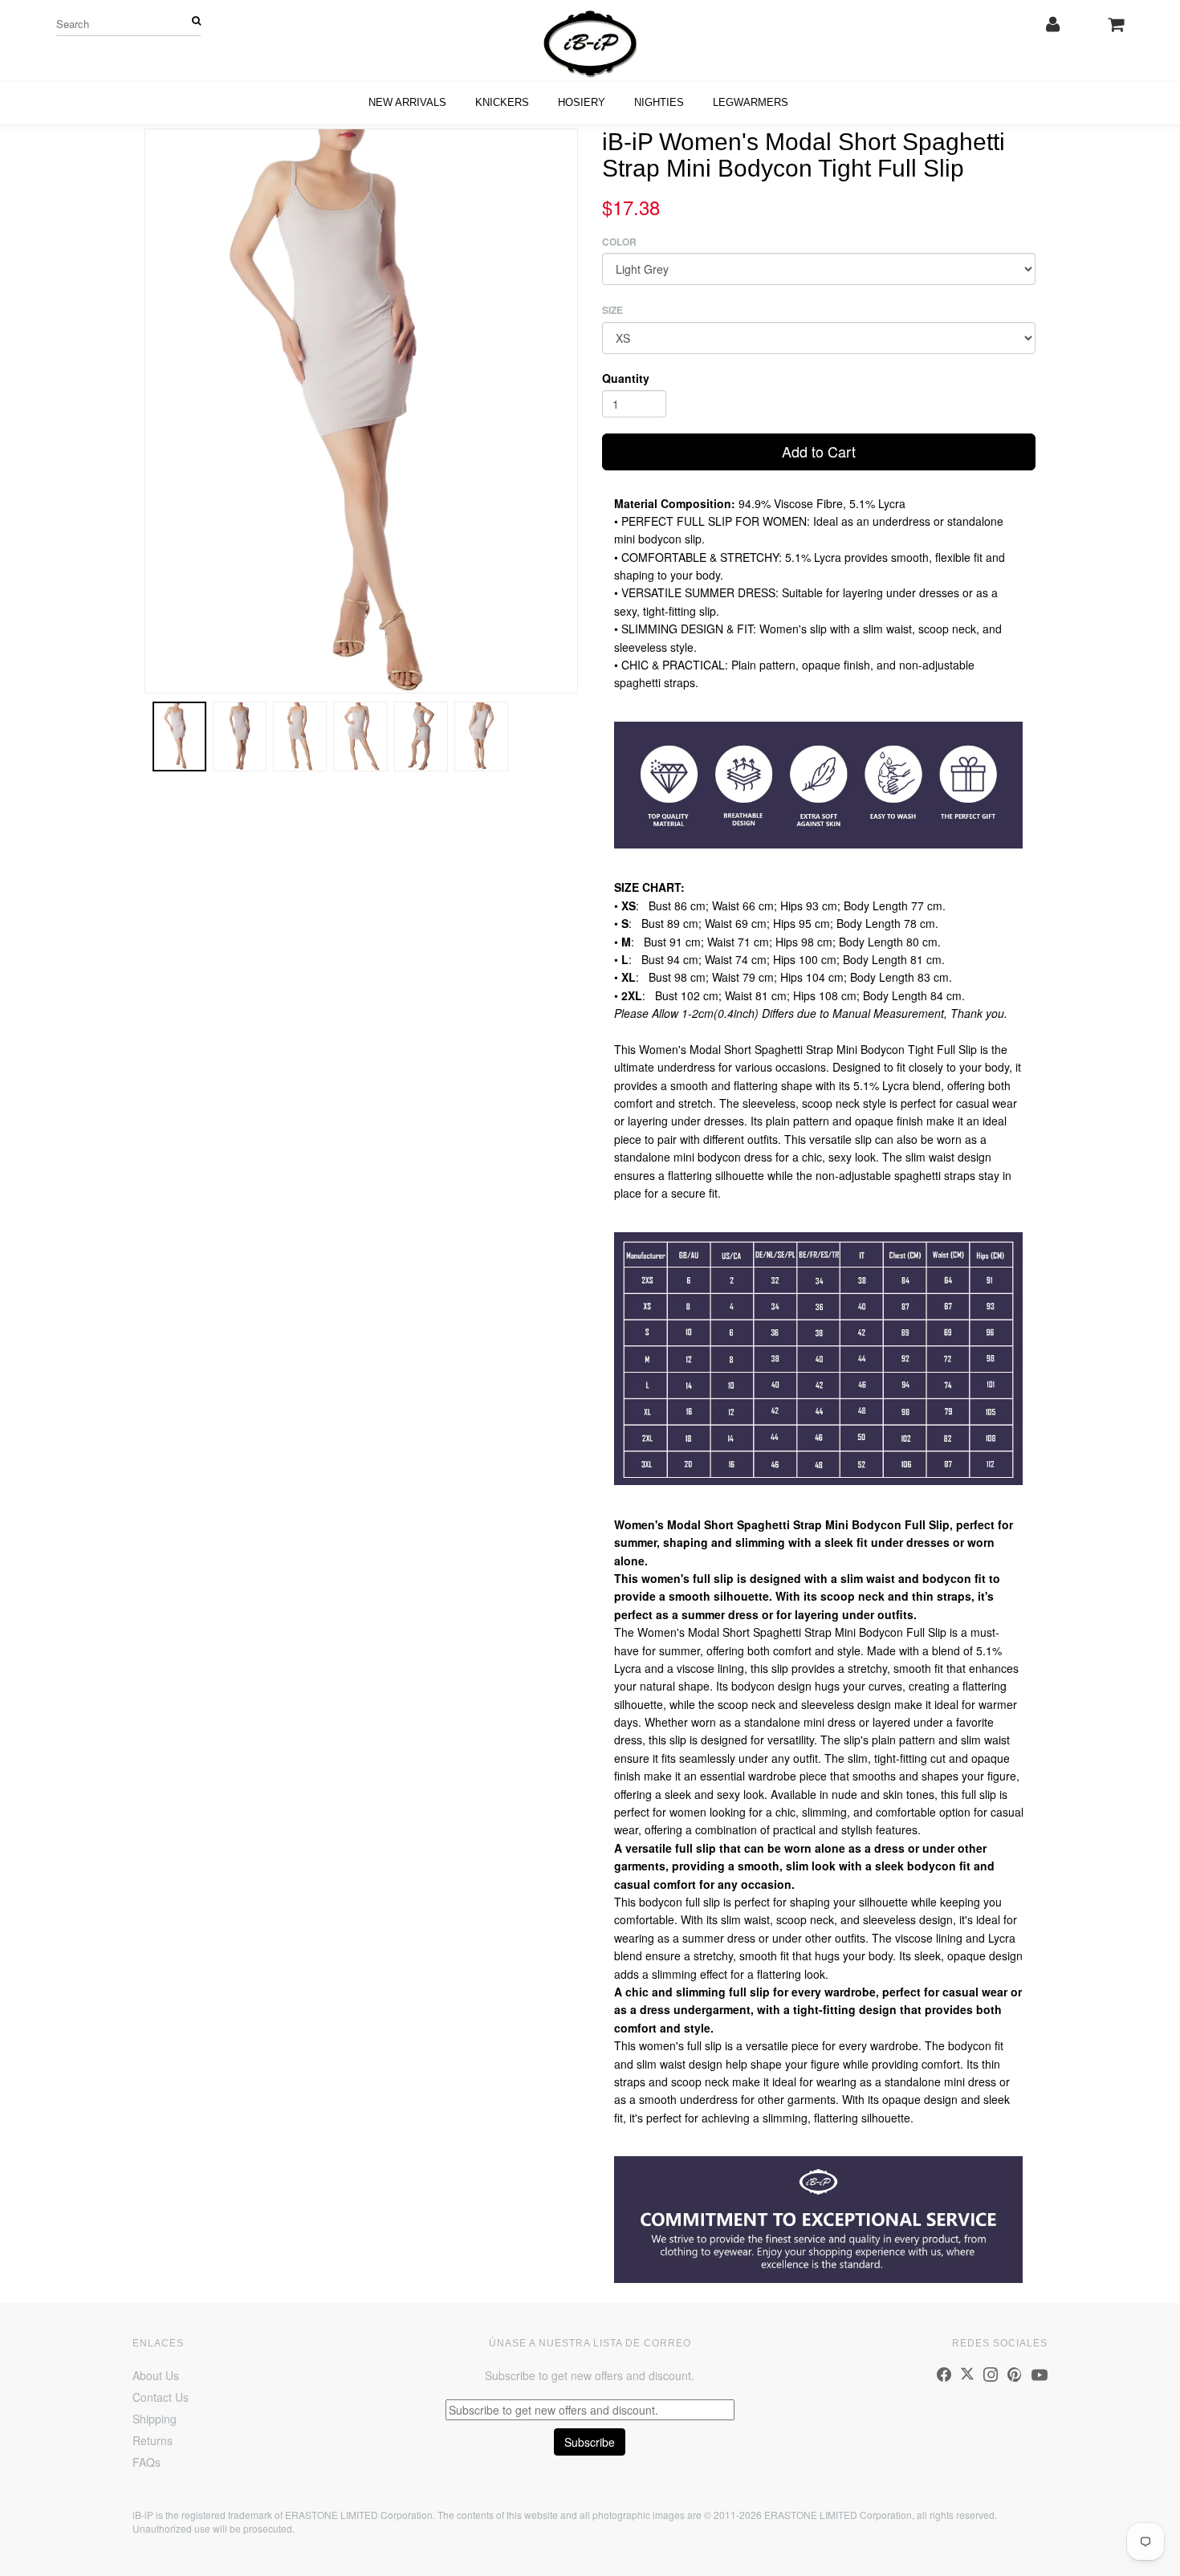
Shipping (155, 2419)
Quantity (626, 378)
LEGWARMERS (751, 102)
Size (612, 310)
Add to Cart (819, 451)
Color (619, 242)
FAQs (146, 2462)
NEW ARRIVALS (407, 102)
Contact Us (161, 2397)
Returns (153, 2440)
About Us (156, 2375)
